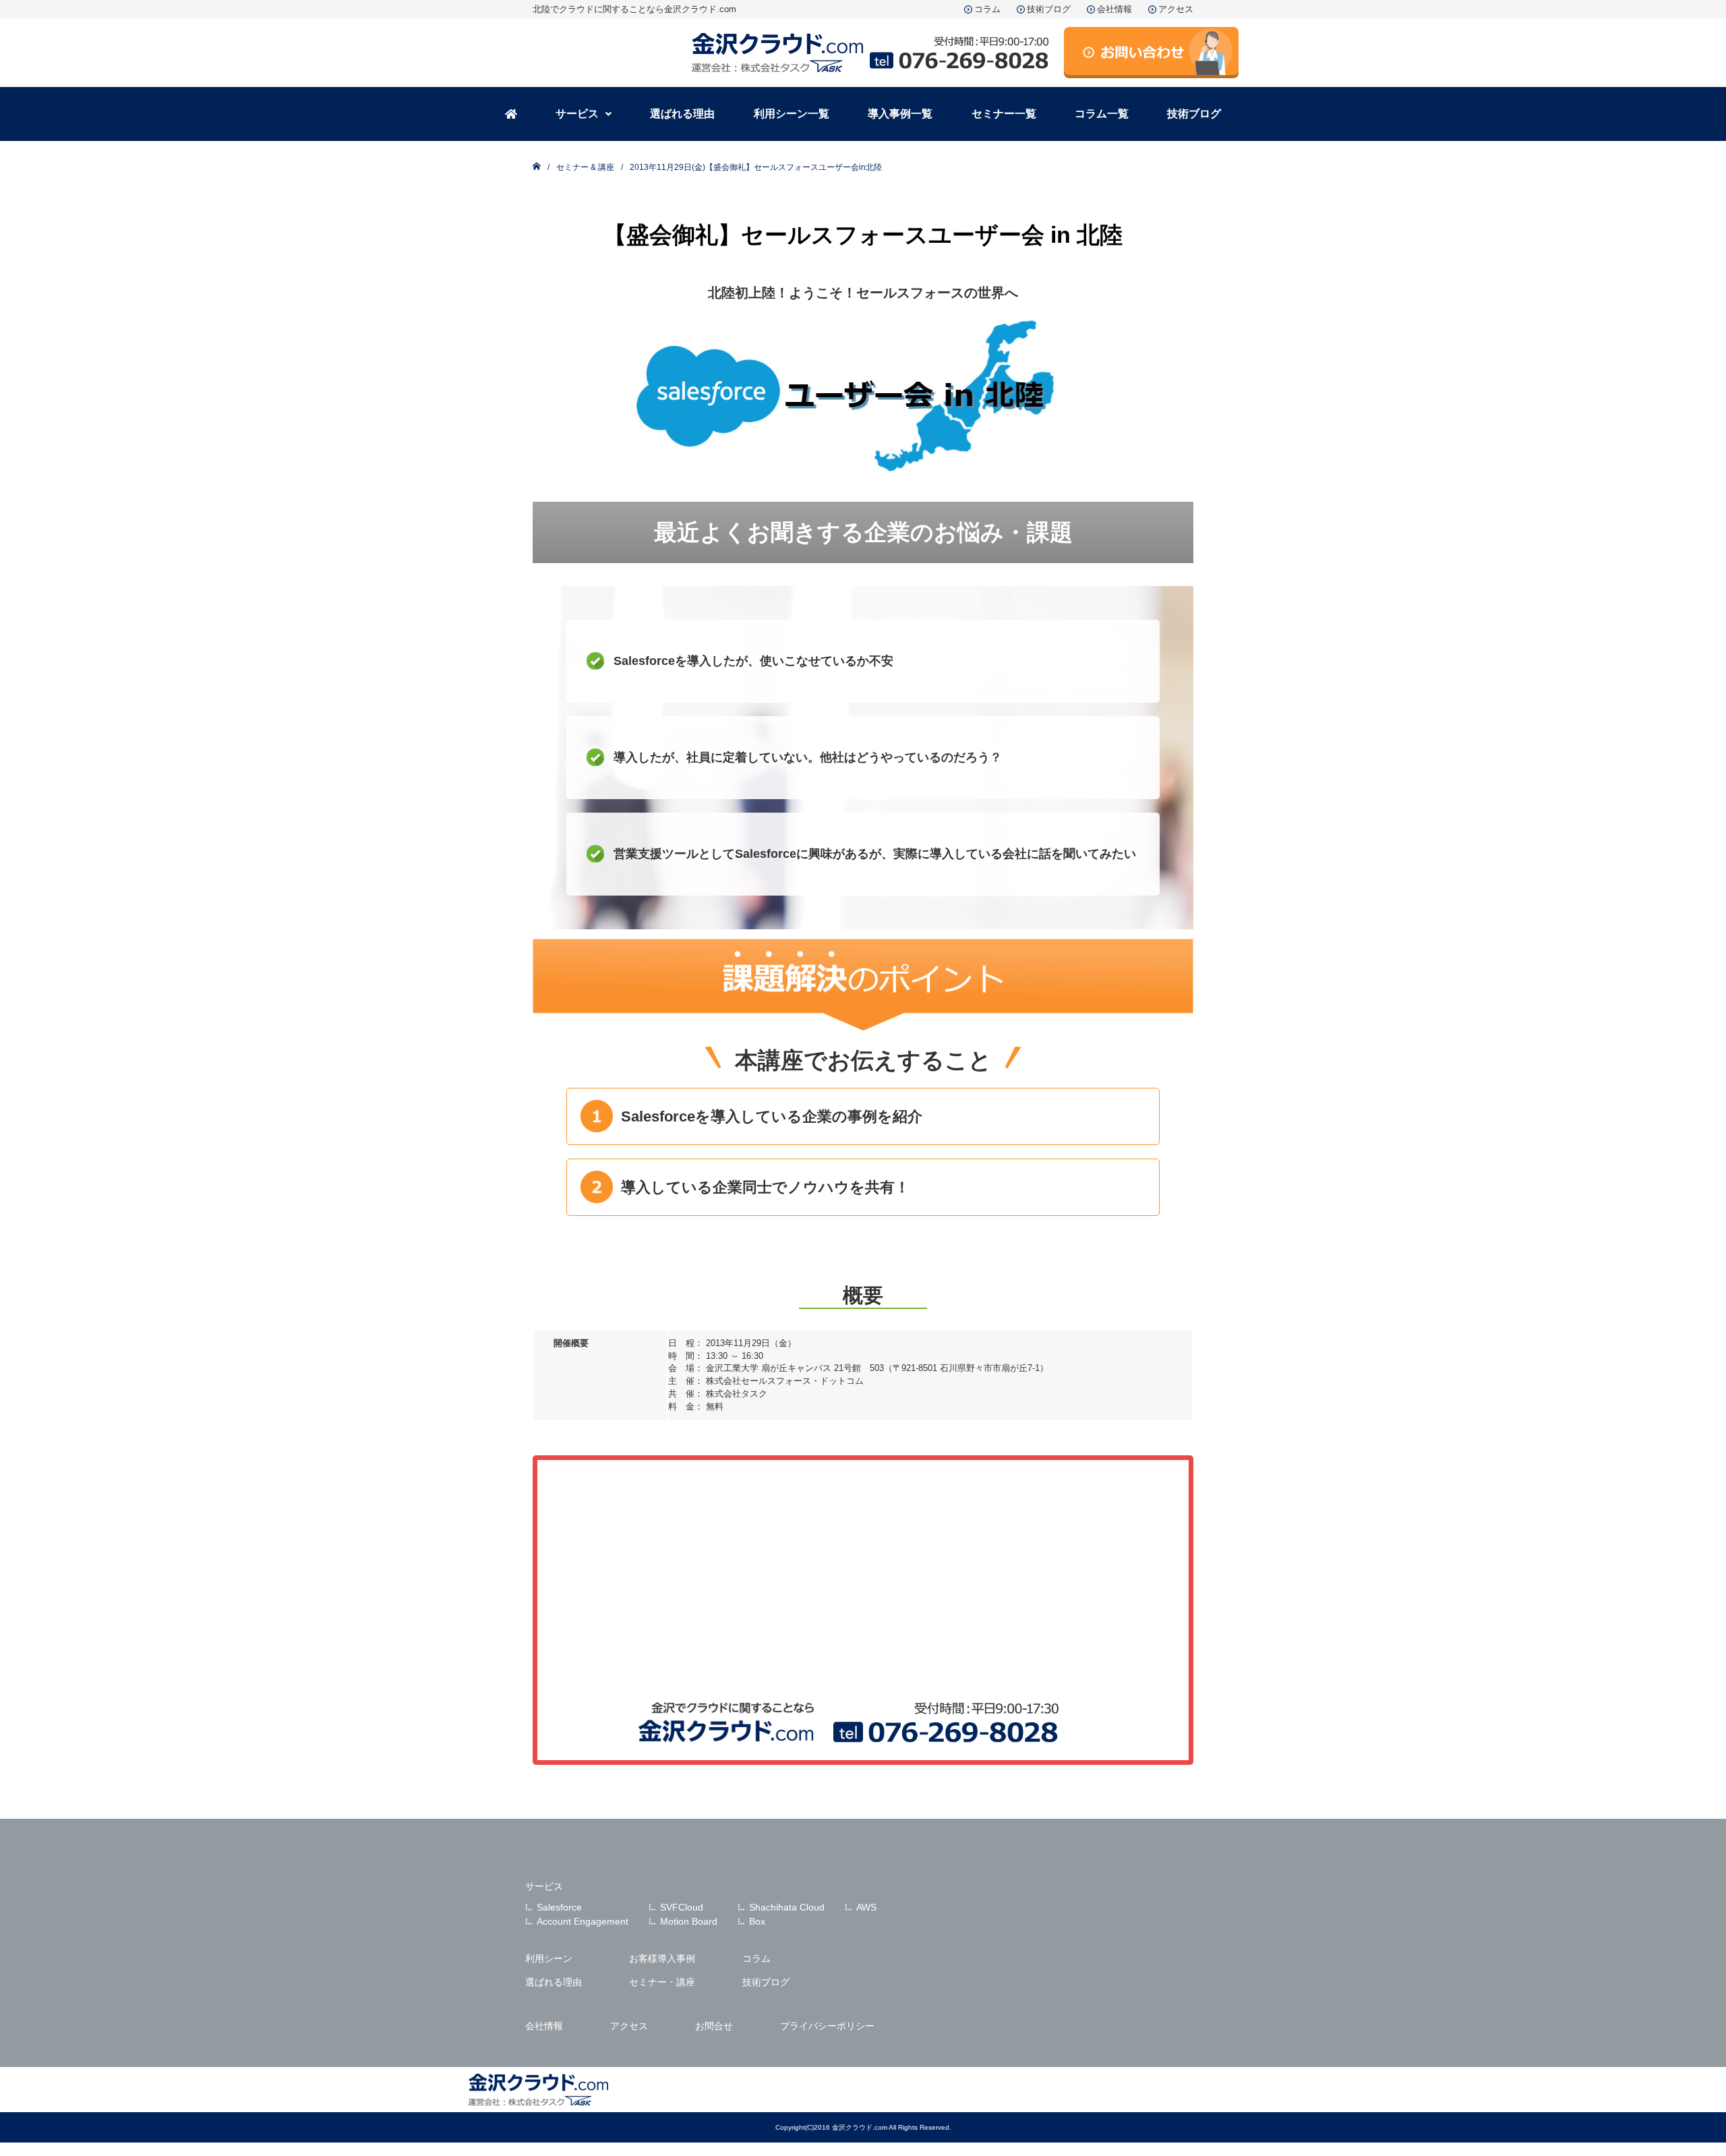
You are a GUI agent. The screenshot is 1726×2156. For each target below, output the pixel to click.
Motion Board (689, 1921)
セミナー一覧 (1004, 114)
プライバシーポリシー (827, 2026)
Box (757, 1921)
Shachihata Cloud (787, 1907)
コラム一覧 (1102, 114)
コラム (987, 9)
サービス (577, 114)
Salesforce (559, 1907)
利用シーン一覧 (792, 114)
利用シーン (549, 1958)
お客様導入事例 (662, 1958)
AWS (866, 1907)
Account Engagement (583, 1921)
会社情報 (1114, 9)
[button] (583, 114)
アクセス (1176, 9)
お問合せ (714, 2026)
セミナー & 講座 (585, 167)
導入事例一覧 (900, 114)
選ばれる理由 (682, 114)
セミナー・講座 (662, 1982)
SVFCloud (682, 1907)
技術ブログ (1049, 9)
